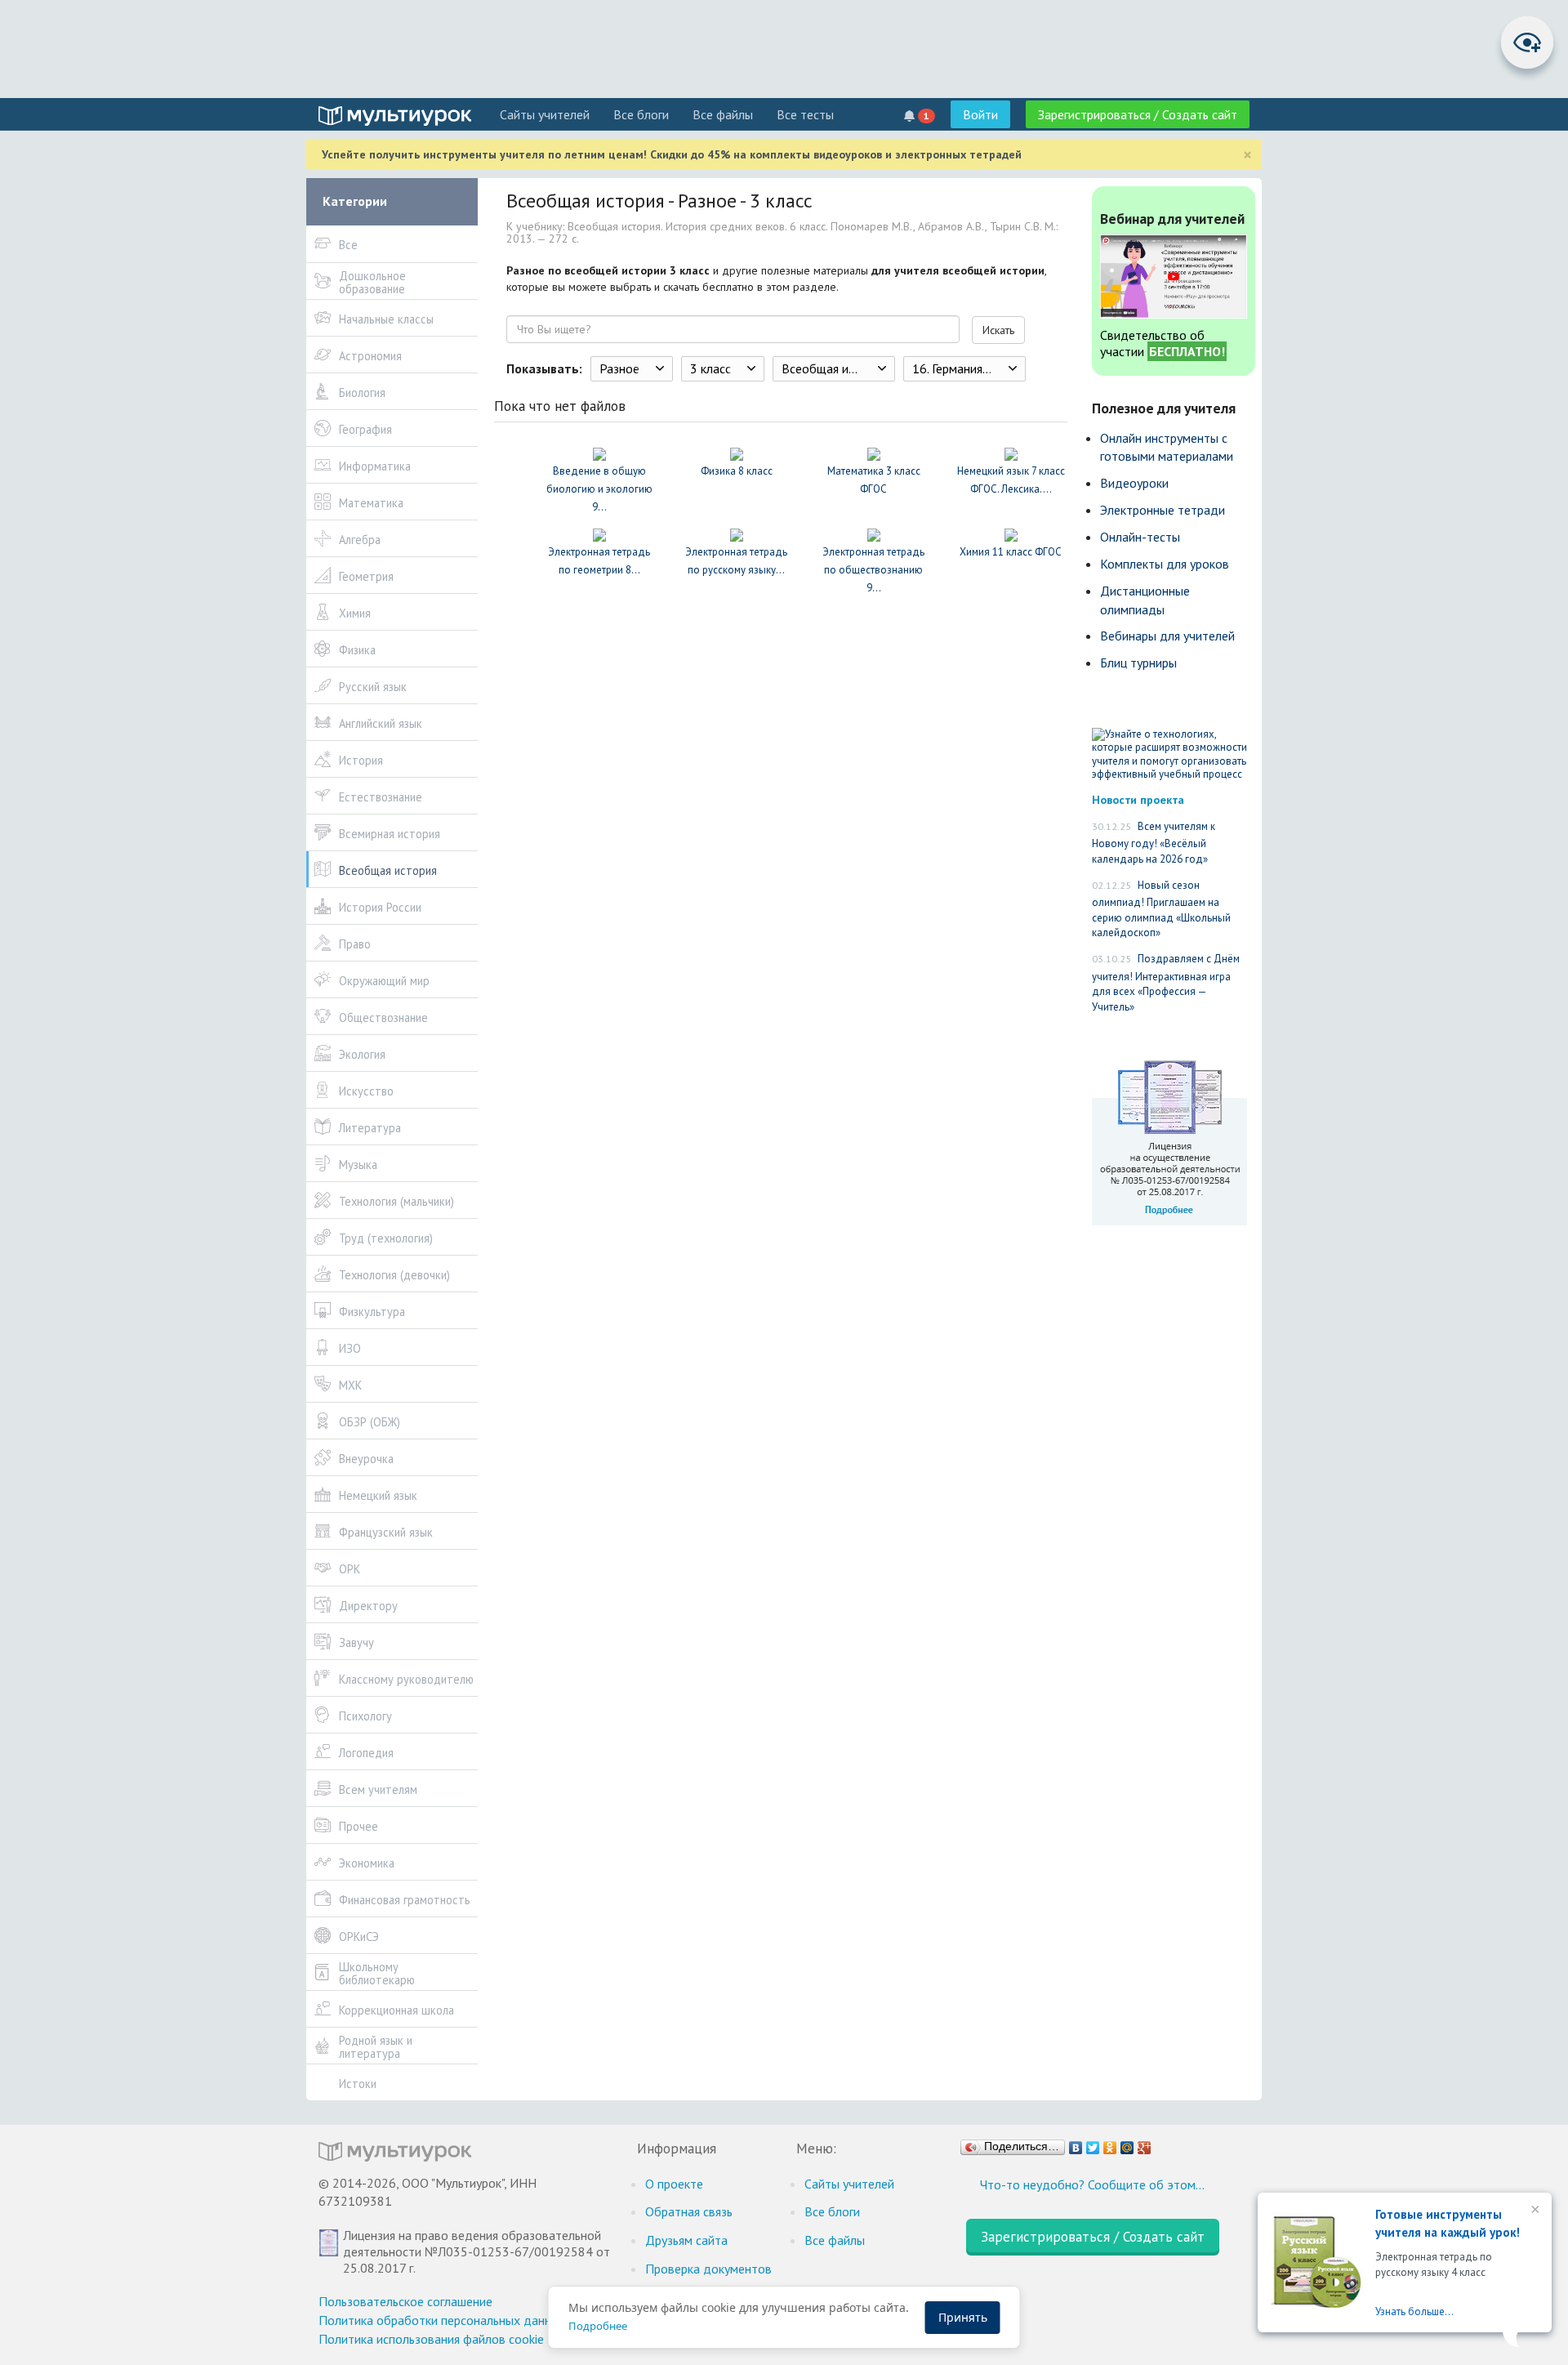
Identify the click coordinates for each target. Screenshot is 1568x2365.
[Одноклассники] (1110, 2144)
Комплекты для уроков (1165, 564)
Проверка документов (708, 2269)
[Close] (1534, 2211)
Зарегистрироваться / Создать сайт (1138, 114)
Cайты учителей (545, 114)
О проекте (674, 2184)
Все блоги (641, 114)
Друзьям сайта (686, 2240)
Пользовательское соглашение (405, 2301)
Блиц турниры (1138, 663)
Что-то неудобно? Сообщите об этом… (1092, 2184)
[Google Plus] (1145, 2144)
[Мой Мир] (1127, 2144)
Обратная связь (689, 2211)
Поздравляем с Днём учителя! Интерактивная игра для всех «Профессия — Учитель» (1166, 983)
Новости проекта (1138, 799)
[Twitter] (1093, 2144)
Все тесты (805, 114)
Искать (998, 330)
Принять (963, 2317)
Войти (980, 114)
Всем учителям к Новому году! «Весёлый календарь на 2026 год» (1154, 843)
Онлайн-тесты (1140, 537)
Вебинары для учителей (1167, 636)
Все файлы (723, 114)
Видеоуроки (1134, 483)
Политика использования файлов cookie (431, 2339)
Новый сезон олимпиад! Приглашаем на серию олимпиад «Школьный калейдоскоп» (1161, 909)
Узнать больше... (1414, 2311)
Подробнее (598, 2326)
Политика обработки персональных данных (442, 2320)
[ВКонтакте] (1076, 2144)
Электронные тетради (1163, 510)
